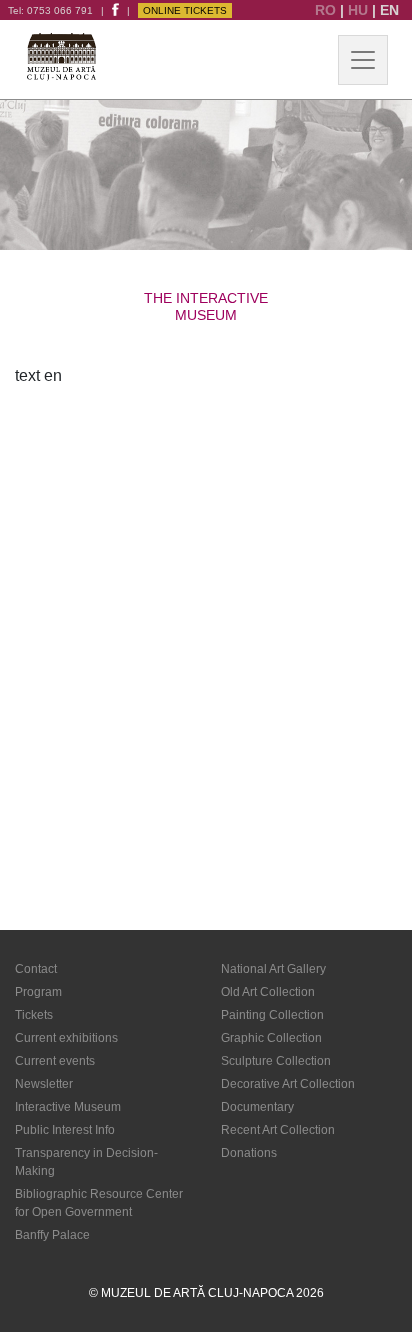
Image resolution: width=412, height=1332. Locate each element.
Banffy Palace (52, 1235)
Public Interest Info (65, 1130)
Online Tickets (185, 10)
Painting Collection (272, 1015)
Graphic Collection (271, 1038)
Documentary (257, 1107)
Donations (249, 1153)
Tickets (34, 1015)
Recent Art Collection (278, 1130)
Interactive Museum (68, 1107)
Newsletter (44, 1084)
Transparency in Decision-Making (86, 1162)
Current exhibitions (66, 1038)
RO (327, 10)
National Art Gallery (273, 969)
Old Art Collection (268, 992)
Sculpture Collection (276, 1061)
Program (38, 992)
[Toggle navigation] (363, 60)
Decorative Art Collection (288, 1084)
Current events (55, 1061)
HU (360, 10)
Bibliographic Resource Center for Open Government (99, 1203)
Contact (36, 969)
